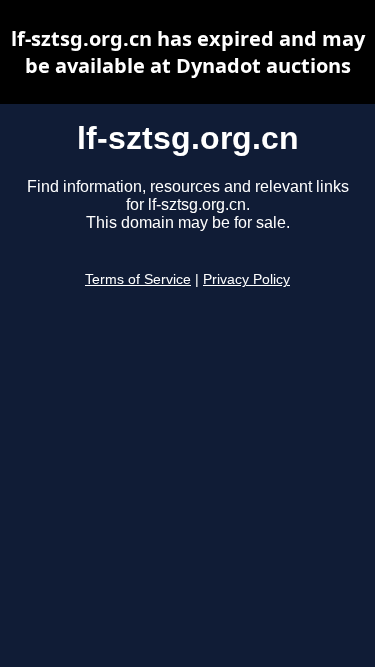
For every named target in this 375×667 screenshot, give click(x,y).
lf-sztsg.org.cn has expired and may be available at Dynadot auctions (188, 52)
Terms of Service (138, 279)
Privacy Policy (246, 279)
